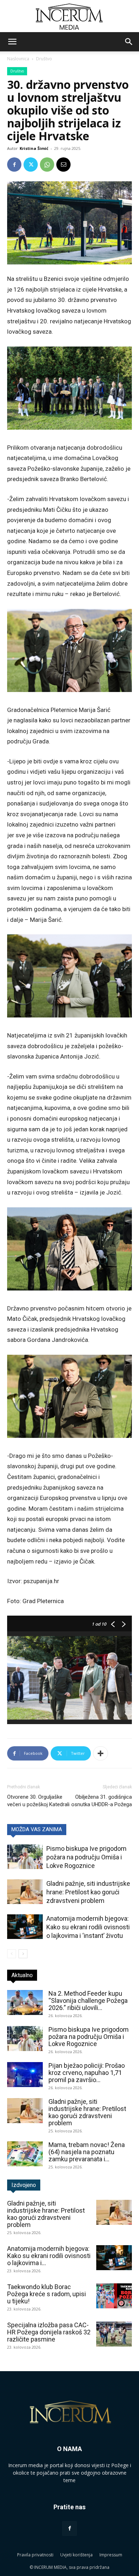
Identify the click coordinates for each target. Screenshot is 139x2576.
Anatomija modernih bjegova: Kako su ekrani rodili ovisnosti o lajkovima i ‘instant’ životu (88, 1927)
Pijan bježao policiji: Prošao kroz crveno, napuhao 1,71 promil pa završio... (87, 2073)
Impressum (111, 2555)
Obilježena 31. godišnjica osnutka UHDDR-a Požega (102, 1801)
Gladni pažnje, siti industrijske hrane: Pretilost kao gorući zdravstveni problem (88, 1892)
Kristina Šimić (34, 148)
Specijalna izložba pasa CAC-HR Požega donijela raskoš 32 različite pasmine (49, 2332)
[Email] (63, 165)
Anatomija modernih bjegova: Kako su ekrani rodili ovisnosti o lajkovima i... (49, 2256)
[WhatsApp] (47, 165)
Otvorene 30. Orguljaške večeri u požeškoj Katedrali (38, 1801)
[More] (101, 1753)
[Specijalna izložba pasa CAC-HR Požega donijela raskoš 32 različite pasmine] (114, 2334)
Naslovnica (18, 59)
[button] (12, 42)
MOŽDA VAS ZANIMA (37, 1829)
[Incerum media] (69, 17)
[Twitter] (31, 165)
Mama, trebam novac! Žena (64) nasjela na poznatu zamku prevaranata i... (87, 2152)
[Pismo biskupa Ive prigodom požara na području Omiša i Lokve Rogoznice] (25, 1857)
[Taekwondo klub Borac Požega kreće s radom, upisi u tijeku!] (114, 2296)
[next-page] (23, 1954)
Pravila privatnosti (35, 2555)
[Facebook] (14, 165)
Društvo (44, 59)
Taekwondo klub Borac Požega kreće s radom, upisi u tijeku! (47, 2294)
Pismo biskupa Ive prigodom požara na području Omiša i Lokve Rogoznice (86, 1857)
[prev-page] (12, 1954)
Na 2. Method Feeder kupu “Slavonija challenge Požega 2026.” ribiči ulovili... (88, 2001)
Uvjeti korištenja (76, 2555)
